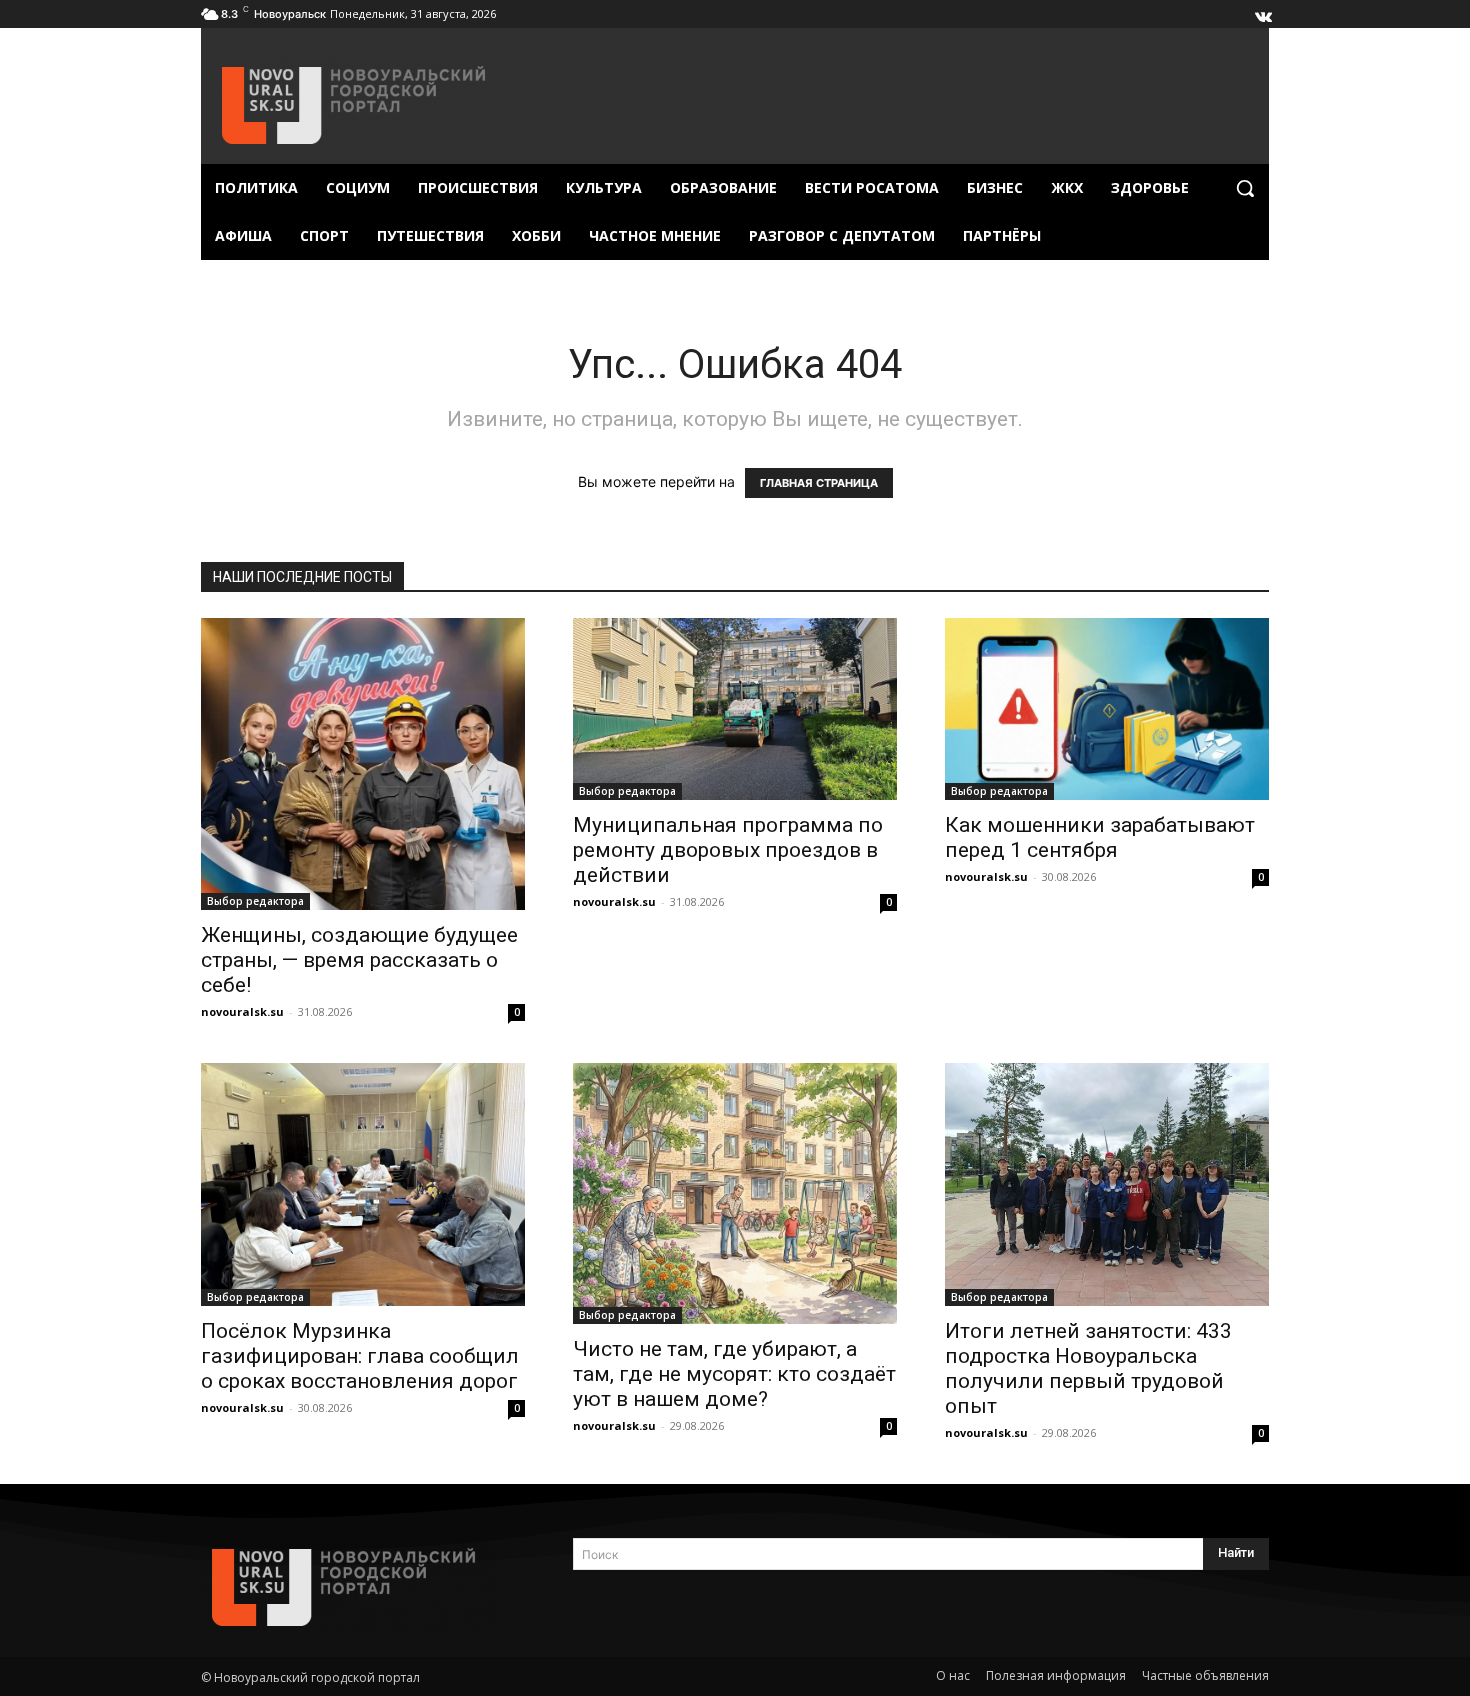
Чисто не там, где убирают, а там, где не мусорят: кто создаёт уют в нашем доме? (734, 1374)
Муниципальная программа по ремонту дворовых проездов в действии (728, 850)
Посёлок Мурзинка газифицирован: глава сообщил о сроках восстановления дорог (360, 1356)
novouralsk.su (242, 1011)
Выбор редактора (255, 901)
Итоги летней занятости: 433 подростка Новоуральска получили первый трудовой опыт (1088, 1368)
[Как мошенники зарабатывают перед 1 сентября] (1107, 709)
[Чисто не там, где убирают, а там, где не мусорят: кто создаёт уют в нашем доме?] (735, 1193)
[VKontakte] (1262, 12)
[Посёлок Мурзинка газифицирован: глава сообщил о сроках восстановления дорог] (363, 1184)
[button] (1245, 188)
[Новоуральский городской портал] (363, 1587)
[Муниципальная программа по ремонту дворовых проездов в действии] (735, 709)
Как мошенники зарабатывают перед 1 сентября (1100, 837)
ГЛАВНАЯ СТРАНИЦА (819, 483)
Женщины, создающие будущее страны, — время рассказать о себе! (359, 960)
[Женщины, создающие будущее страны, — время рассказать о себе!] (363, 764)
